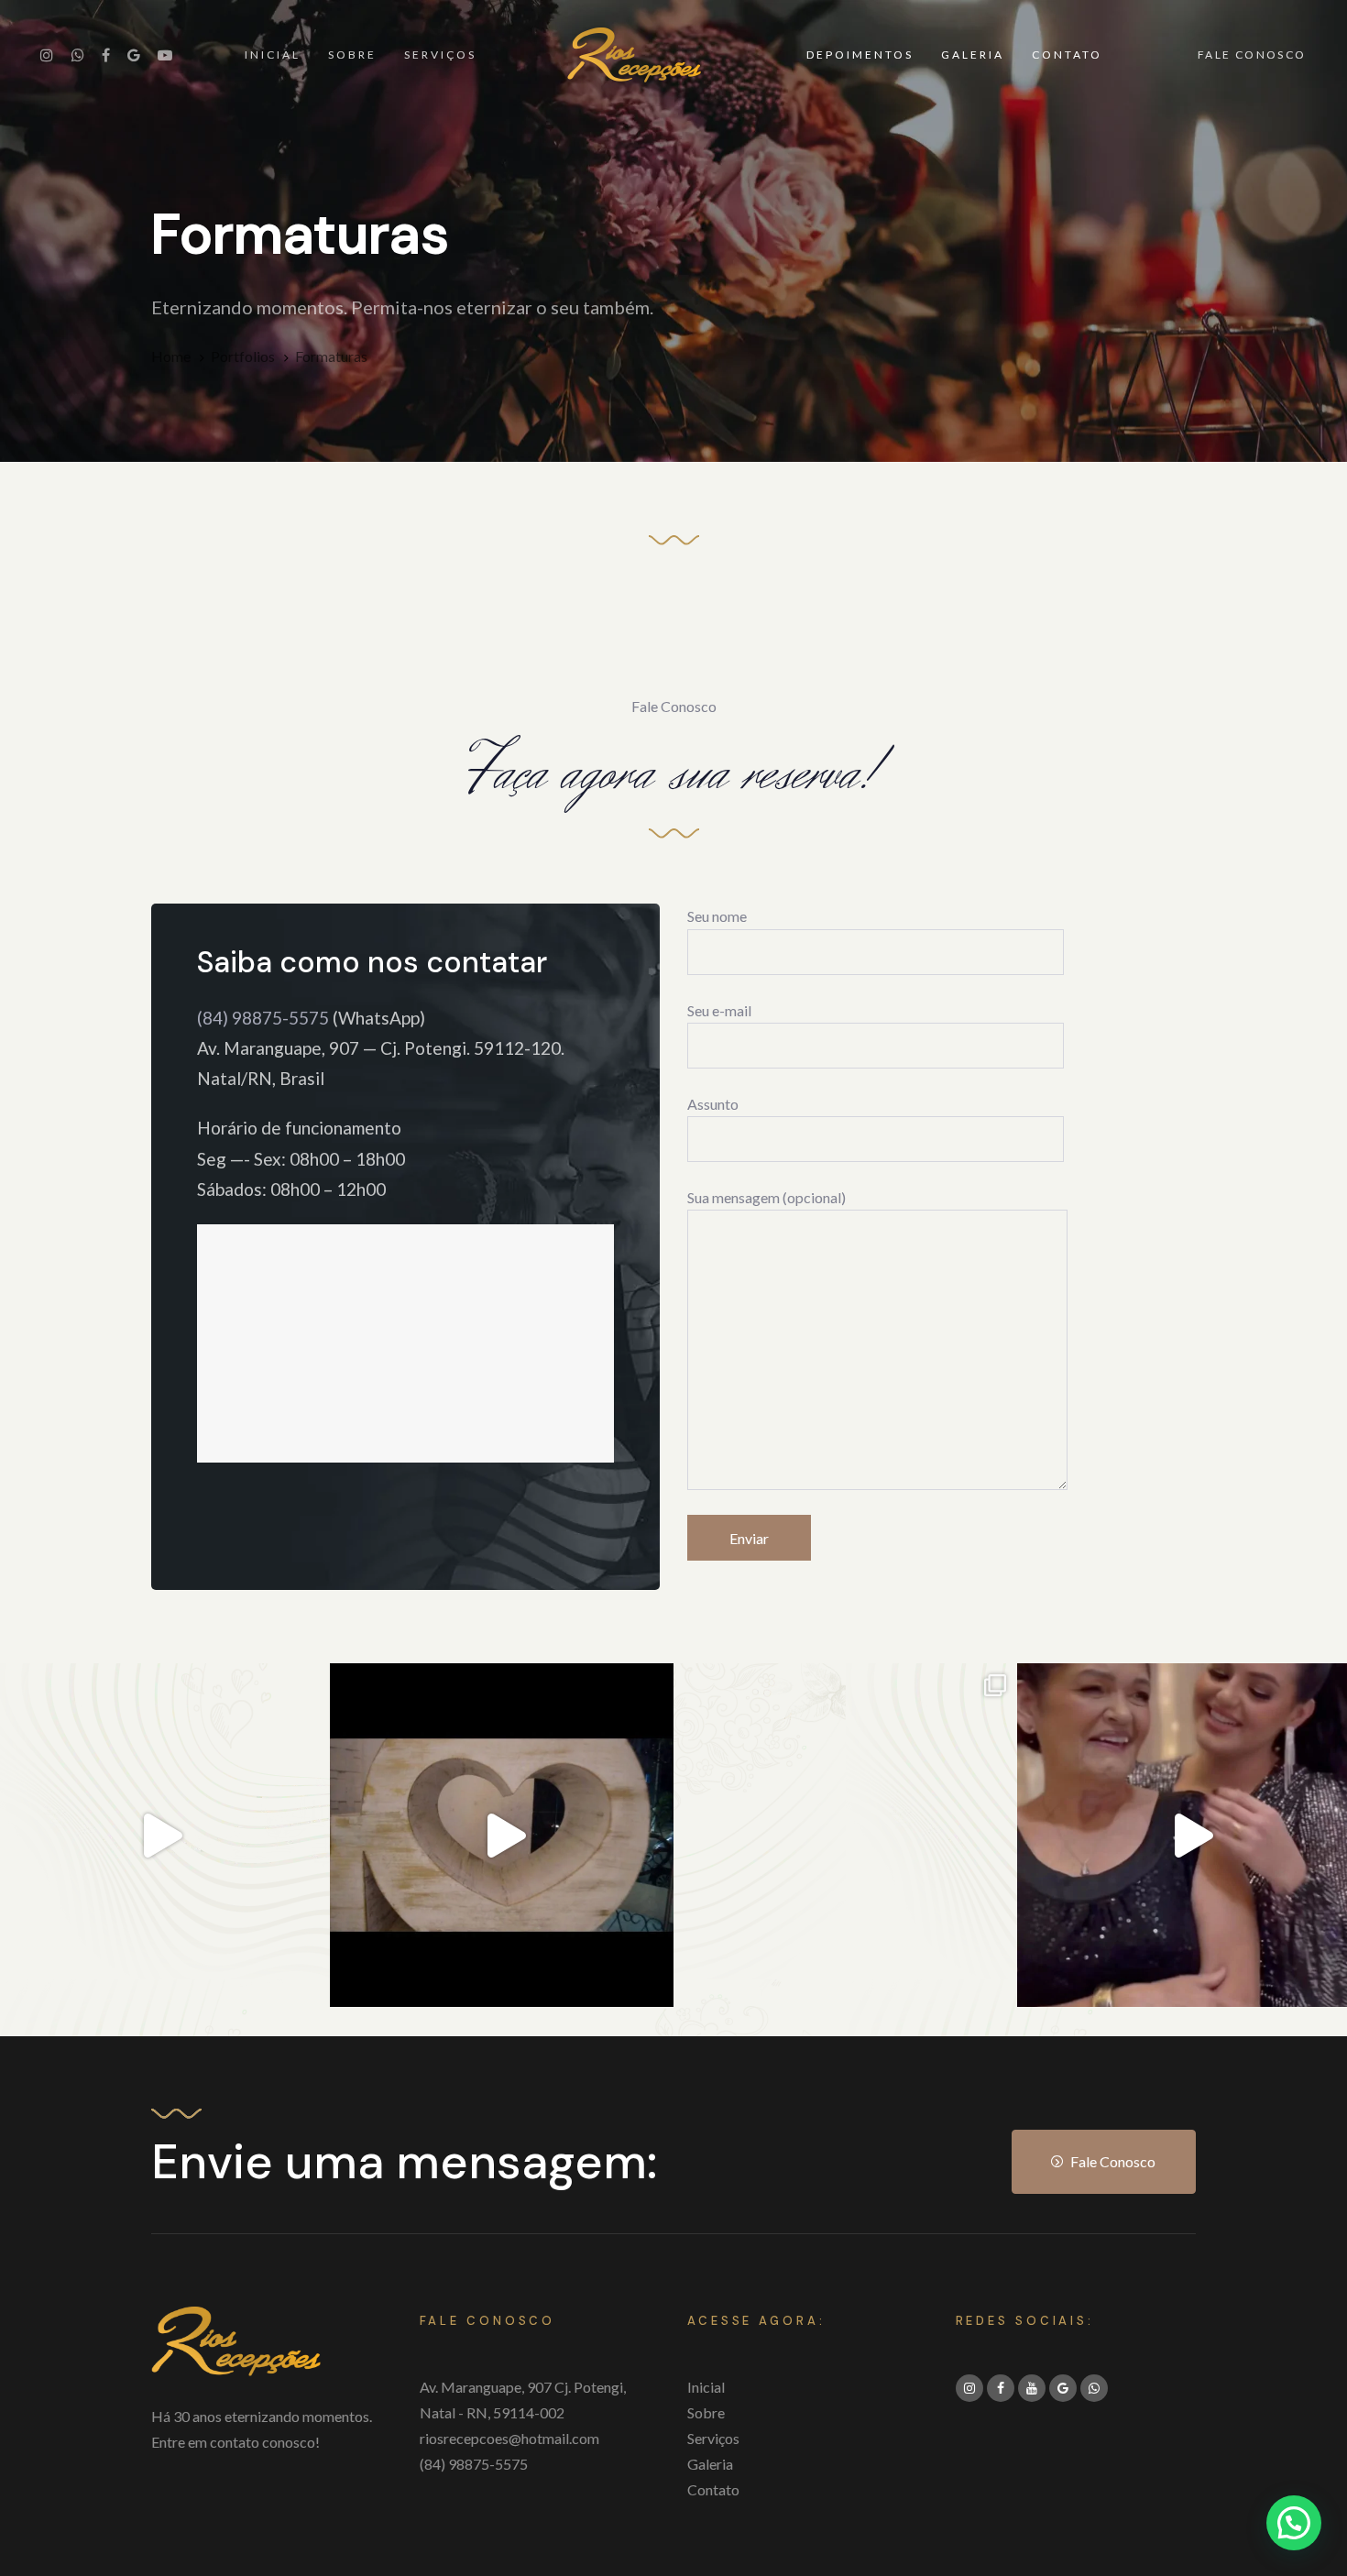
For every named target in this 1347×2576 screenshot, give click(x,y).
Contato (713, 2489)
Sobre (706, 2412)
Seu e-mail (719, 1010)
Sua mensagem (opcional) (767, 1197)
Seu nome (717, 916)
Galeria (710, 2464)
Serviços (713, 2438)
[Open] (502, 1835)
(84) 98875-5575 (263, 1018)
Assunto (713, 1104)
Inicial (706, 2387)
